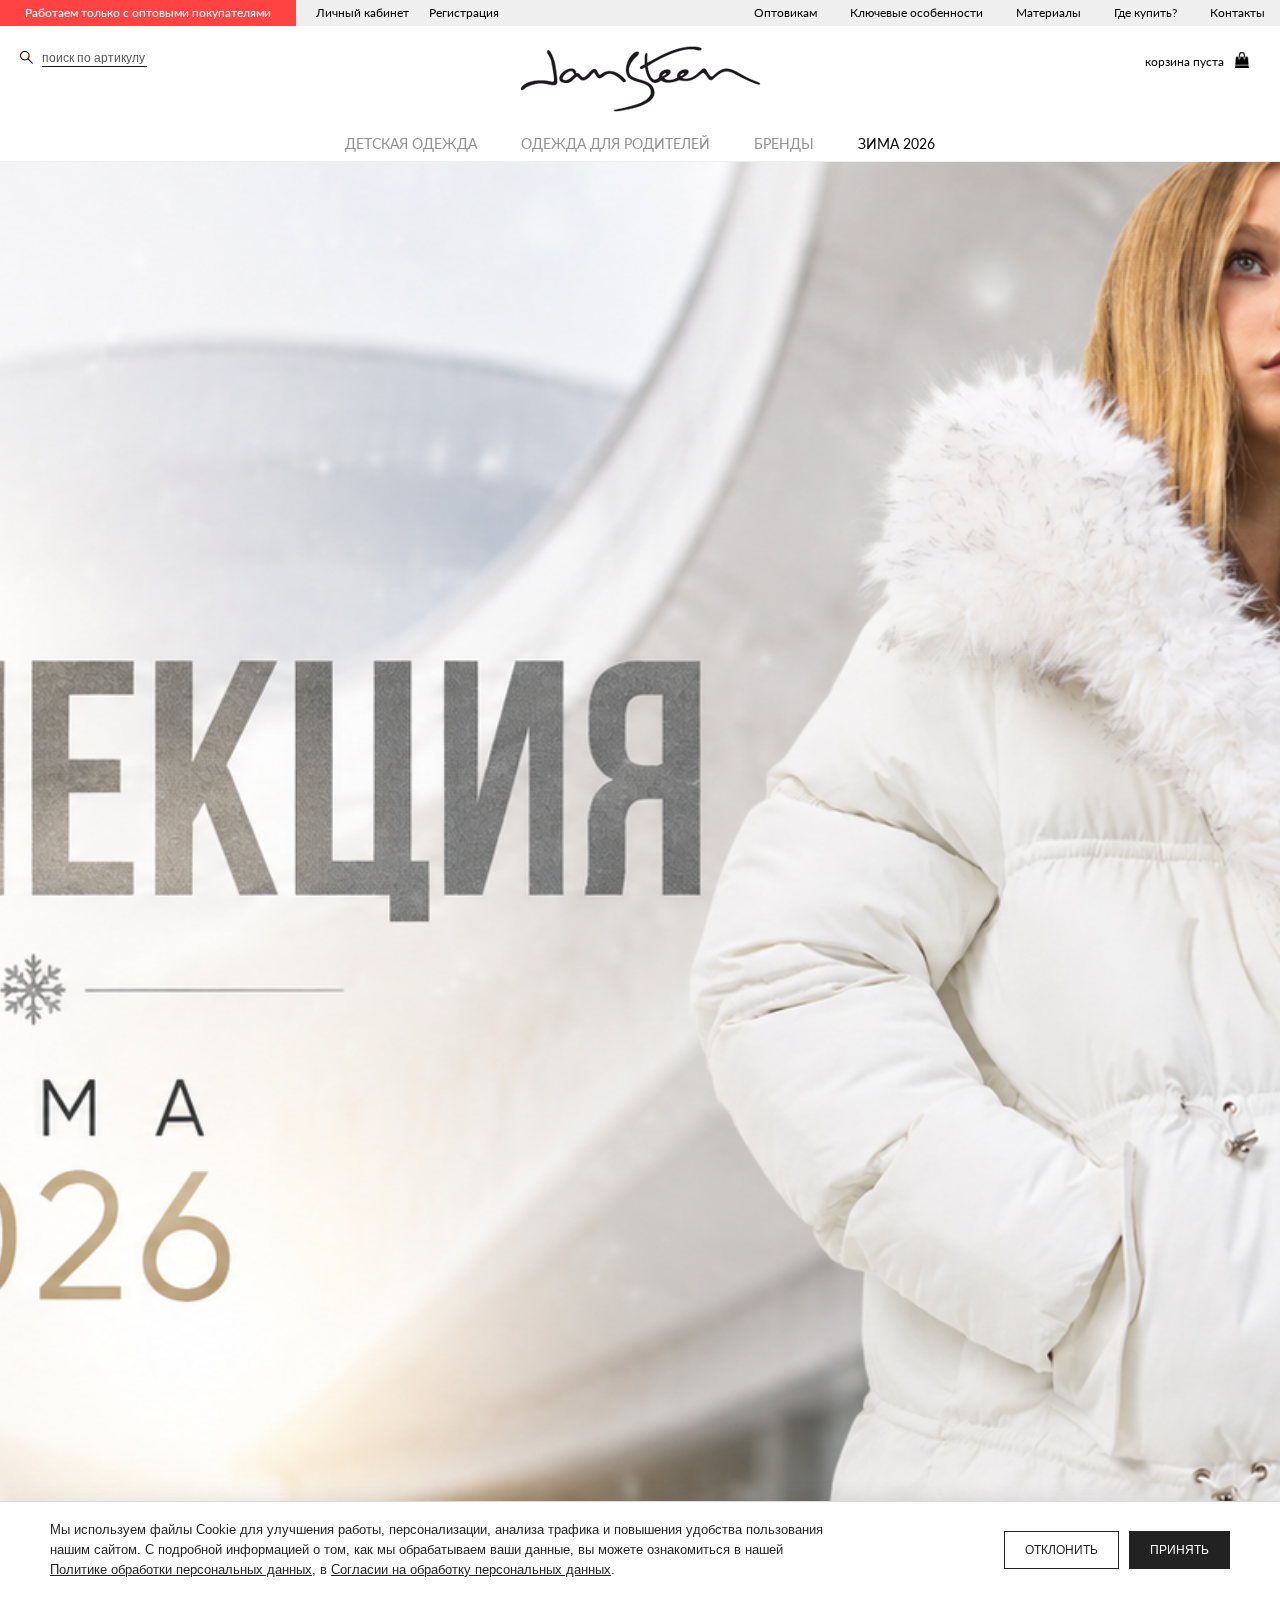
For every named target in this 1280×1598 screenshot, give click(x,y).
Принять (1179, 1550)
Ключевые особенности (916, 12)
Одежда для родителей (615, 143)
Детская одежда (411, 143)
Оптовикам (785, 12)
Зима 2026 (896, 143)
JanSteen (640, 79)
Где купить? (1145, 12)
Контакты (1237, 12)
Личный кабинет (362, 12)
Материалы (1048, 12)
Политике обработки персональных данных (181, 1569)
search (26, 57)
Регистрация (464, 12)
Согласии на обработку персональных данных (471, 1569)
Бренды (784, 143)
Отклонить (1061, 1550)
